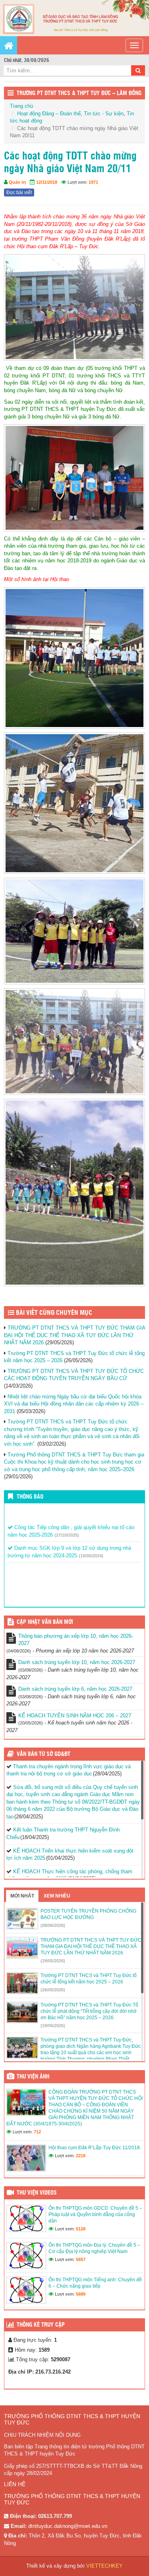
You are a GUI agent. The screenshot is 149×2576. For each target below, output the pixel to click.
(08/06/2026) (53, 1925)
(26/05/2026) (53, 1990)
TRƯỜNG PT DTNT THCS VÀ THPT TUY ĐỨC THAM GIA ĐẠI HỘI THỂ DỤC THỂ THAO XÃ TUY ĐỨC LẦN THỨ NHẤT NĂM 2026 (74, 1335)
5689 (81, 2294)
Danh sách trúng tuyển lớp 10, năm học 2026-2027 (77, 1662)
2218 (81, 2156)
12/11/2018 (47, 182)
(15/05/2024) (91, 1547)
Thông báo (30, 1497)
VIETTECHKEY (104, 2566)
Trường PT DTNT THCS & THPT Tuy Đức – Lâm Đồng (79, 93)
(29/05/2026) (53, 1961)
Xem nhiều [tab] (57, 1896)
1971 (93, 182)
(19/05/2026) (53, 2026)
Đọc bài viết (19, 192)
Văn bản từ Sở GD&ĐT (44, 1754)
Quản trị (17, 182)
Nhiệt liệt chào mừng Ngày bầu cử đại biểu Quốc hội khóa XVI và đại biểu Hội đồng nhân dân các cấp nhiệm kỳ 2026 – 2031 (74, 1404)
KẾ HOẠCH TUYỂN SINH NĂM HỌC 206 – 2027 (75, 1716)
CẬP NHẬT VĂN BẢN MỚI (45, 1622)
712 (37, 2132)
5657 (81, 2259)
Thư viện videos (37, 2193)
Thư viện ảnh (33, 2077)
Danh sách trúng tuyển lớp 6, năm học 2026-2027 (75, 1689)
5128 (81, 2229)
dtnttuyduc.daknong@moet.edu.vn (68, 2526)
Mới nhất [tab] (22, 1896)
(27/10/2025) (67, 1526)
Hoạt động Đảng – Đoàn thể (49, 114)
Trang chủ (21, 106)
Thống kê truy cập (41, 2325)
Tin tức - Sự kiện (104, 114)
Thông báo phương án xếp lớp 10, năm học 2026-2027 (76, 1640)
